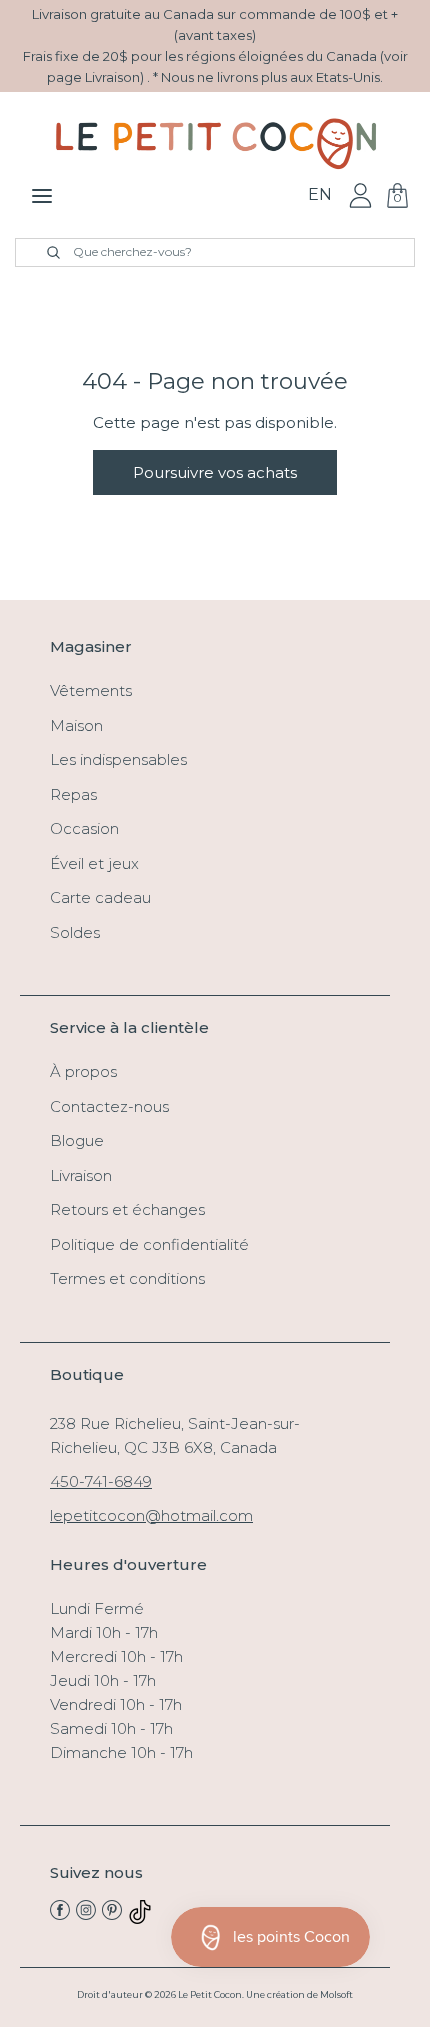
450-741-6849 (101, 1481)
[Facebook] (60, 1914)
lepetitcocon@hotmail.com (151, 1515)
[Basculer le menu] (42, 195)
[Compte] (360, 194)
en (320, 194)
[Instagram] (86, 1914)
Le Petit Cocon (210, 1994)
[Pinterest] (112, 1914)
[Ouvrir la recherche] (42, 252)
